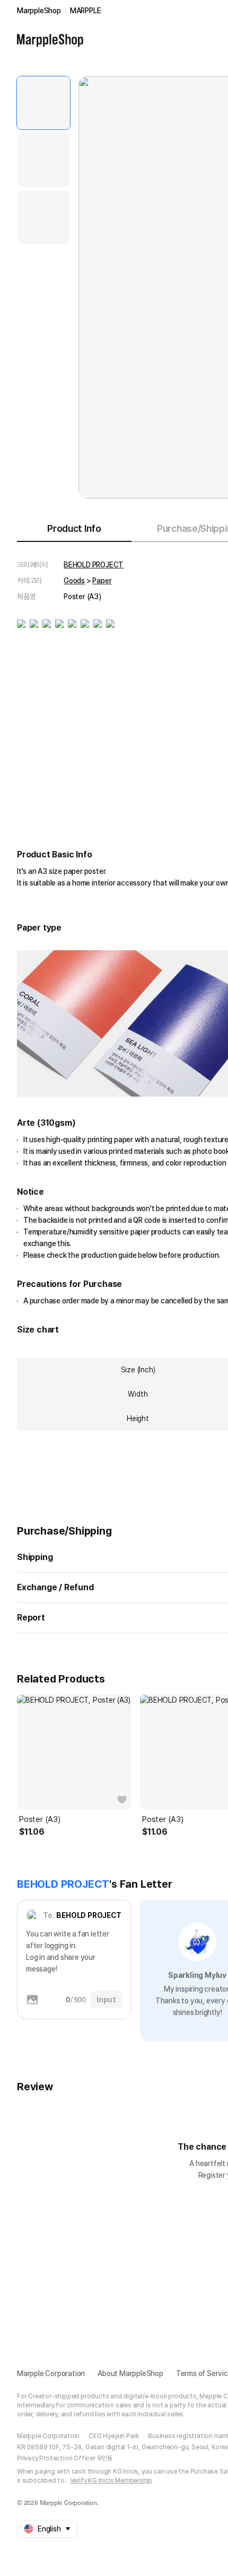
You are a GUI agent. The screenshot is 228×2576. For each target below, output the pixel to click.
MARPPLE (86, 11)
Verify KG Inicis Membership (111, 2481)
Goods (74, 581)
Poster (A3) (40, 1819)
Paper (102, 581)
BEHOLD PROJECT (94, 565)
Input (106, 2000)
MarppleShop (39, 11)
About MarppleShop (130, 2373)
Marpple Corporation (51, 2373)
